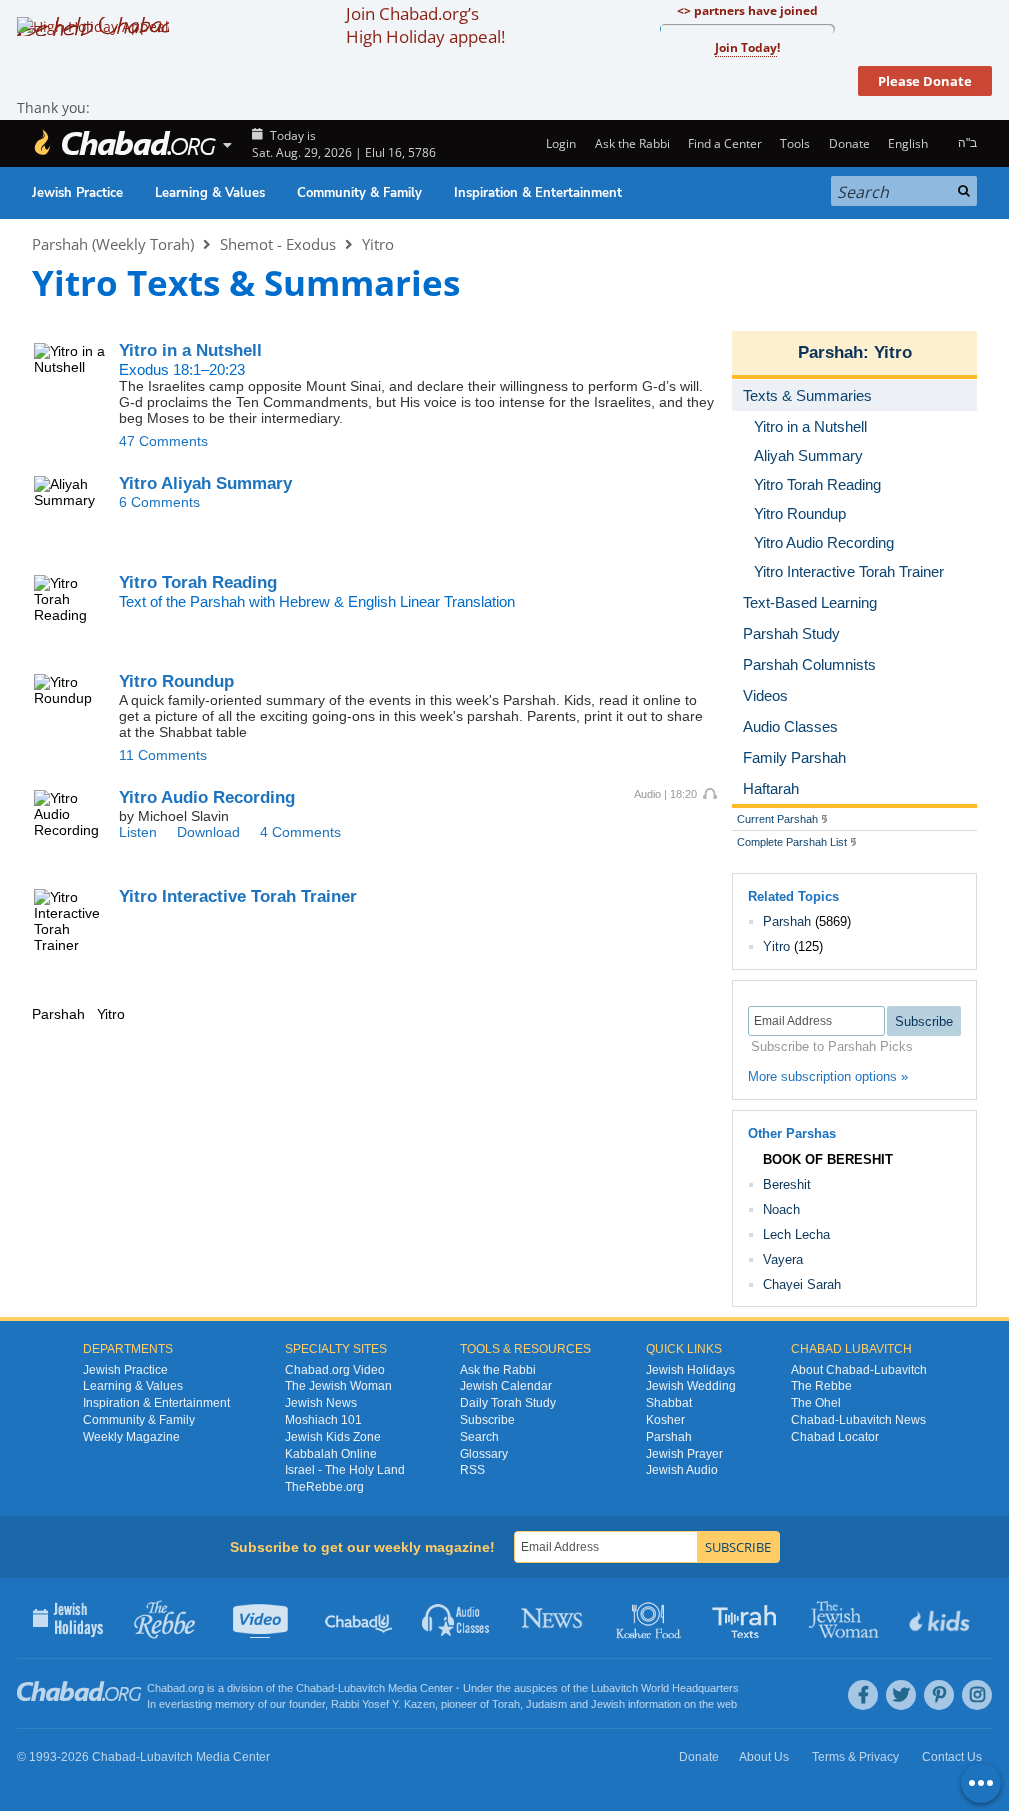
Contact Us (952, 1757)
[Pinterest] (939, 1695)
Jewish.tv (262, 1618)
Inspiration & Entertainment (538, 193)
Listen (138, 832)
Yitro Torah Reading (198, 582)
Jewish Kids (941, 1618)
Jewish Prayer (684, 1454)
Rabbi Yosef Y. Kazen (383, 1704)
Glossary (484, 1454)
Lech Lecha (796, 1234)
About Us (764, 1757)
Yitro (378, 244)
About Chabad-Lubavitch (859, 1370)
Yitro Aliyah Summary (205, 483)
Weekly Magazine (131, 1437)
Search (479, 1437)
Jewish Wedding (691, 1386)
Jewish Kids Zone (333, 1437)
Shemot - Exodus (278, 244)
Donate (849, 143)
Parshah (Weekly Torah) (113, 244)
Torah (506, 1704)
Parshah (830, 352)
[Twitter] (901, 1695)
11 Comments (163, 755)
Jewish (608, 1704)
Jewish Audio (682, 1470)
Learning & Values (210, 193)
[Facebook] (863, 1695)
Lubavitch (361, 1688)
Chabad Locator (835, 1437)
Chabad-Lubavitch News (858, 1420)
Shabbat (669, 1403)
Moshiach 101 (323, 1420)
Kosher (665, 1420)
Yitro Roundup (176, 681)
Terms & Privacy (855, 1757)
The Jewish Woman (338, 1386)
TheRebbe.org (324, 1487)
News (553, 1618)
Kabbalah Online (331, 1454)
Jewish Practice (77, 193)
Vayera (783, 1259)
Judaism (546, 1704)
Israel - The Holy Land (345, 1470)
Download (208, 832)
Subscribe (487, 1420)
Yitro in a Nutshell (190, 350)
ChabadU (359, 1618)
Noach (781, 1209)
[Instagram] (977, 1695)
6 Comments (159, 502)
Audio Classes (456, 1618)
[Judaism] (124, 143)
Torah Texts (747, 1618)
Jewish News (321, 1403)
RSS (472, 1470)
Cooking (650, 1618)
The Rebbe (821, 1386)
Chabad (315, 1688)
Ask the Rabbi (632, 143)
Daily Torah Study (508, 1403)
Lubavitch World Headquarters (665, 1688)
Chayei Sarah (802, 1284)
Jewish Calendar (506, 1386)
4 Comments (300, 832)
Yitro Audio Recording (207, 797)
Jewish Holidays (690, 1370)
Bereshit (787, 1184)
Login (559, 143)
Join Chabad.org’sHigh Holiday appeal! (425, 25)
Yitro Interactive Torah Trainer (238, 896)
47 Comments (163, 441)
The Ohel (816, 1403)
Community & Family (359, 193)
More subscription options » (828, 1076)
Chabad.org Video (335, 1370)
